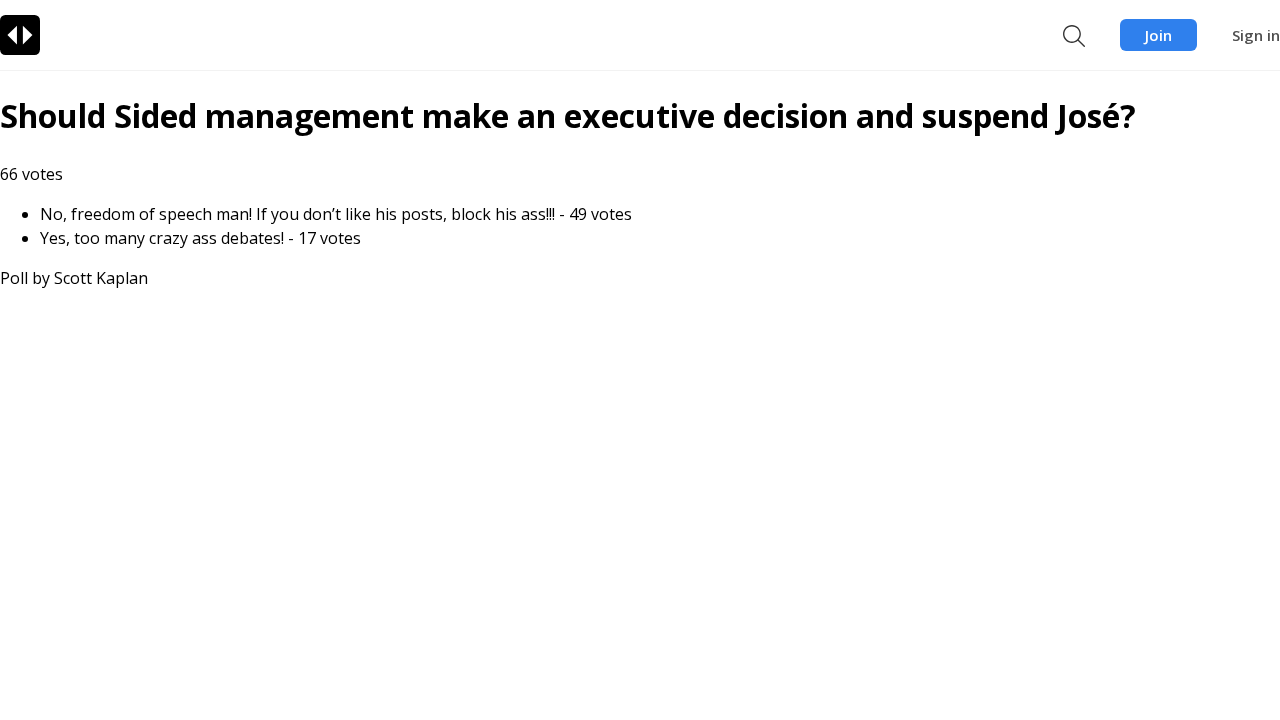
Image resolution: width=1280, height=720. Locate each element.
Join (1158, 35)
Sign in (1256, 35)
